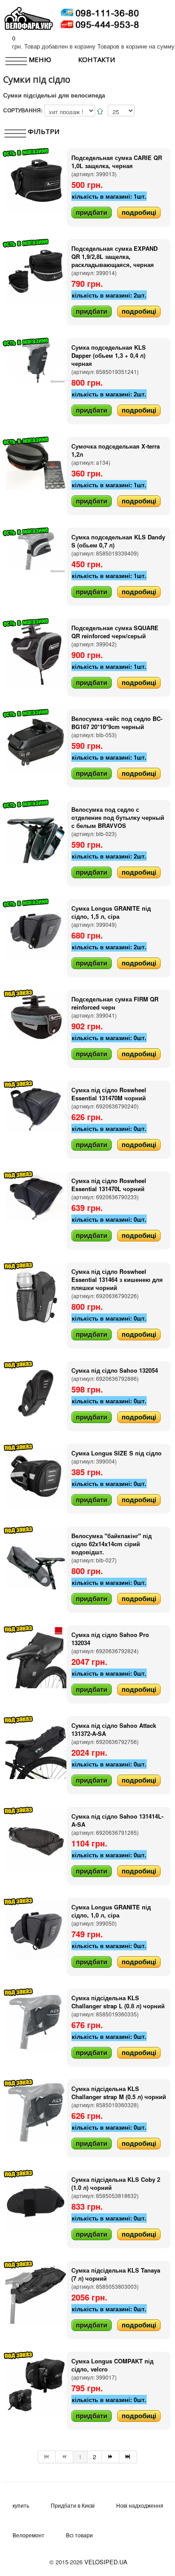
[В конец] (128, 2457)
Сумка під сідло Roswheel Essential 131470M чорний (109, 1094)
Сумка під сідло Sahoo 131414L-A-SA (117, 1820)
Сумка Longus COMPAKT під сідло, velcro (112, 2365)
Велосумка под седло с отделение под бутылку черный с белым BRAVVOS (118, 817)
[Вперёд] (111, 2457)
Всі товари (79, 2535)
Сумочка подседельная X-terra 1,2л (116, 450)
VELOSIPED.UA (106, 2562)
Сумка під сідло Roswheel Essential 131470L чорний (109, 1185)
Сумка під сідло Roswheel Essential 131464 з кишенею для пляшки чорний (117, 1279)
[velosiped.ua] (29, 17)
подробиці (139, 212)
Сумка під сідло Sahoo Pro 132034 (110, 1639)
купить (21, 2505)
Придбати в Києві (73, 2505)
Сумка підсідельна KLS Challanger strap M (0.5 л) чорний (119, 2093)
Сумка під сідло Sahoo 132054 (115, 1370)
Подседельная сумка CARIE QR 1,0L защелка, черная (117, 162)
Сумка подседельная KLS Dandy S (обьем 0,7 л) (118, 541)
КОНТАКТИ (96, 59)
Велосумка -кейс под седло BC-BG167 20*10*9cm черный (117, 723)
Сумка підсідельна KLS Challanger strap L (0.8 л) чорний (118, 2002)
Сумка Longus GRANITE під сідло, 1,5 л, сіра (111, 912)
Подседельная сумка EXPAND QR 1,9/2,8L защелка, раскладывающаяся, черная (114, 256)
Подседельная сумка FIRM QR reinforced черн (115, 1003)
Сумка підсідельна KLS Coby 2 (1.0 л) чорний (116, 2183)
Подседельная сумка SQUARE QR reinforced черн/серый (115, 632)
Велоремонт (28, 2535)
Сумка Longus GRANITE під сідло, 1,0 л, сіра (111, 1911)
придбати (92, 212)
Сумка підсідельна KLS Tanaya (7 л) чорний (116, 2274)
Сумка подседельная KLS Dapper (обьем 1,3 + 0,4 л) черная (109, 355)
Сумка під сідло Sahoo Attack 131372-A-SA (114, 1729)
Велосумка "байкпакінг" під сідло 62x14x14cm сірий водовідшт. (112, 1544)
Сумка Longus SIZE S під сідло (116, 1453)
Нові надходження (140, 2505)
